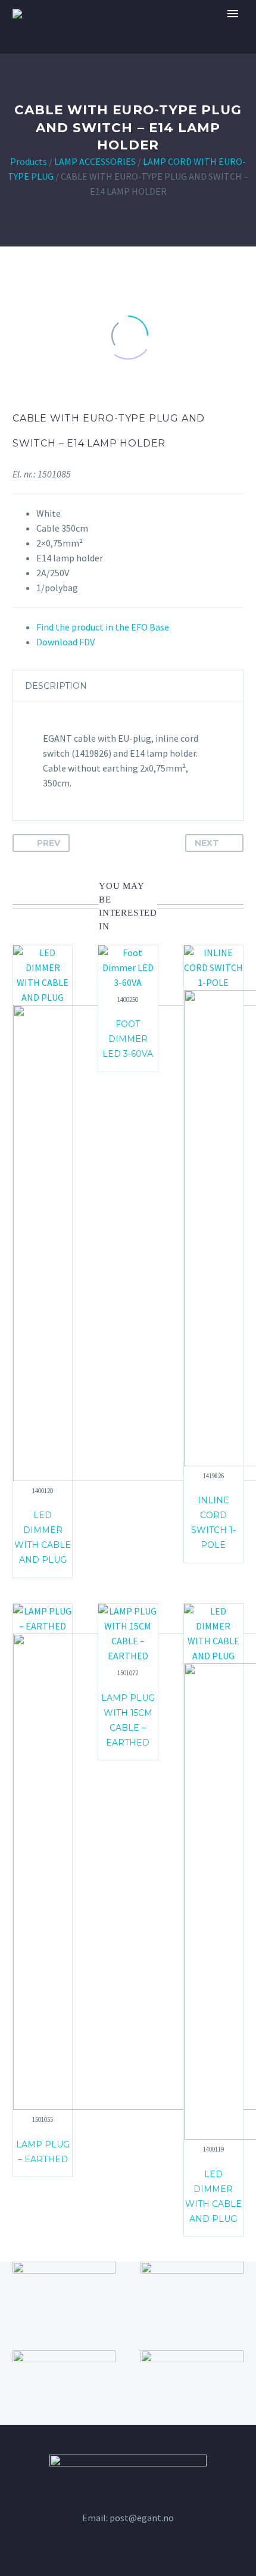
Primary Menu (233, 14)
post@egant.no (142, 2518)
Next (207, 843)
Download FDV (65, 642)
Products (29, 161)
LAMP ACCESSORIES (95, 161)
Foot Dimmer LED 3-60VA (128, 1039)
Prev (49, 843)
